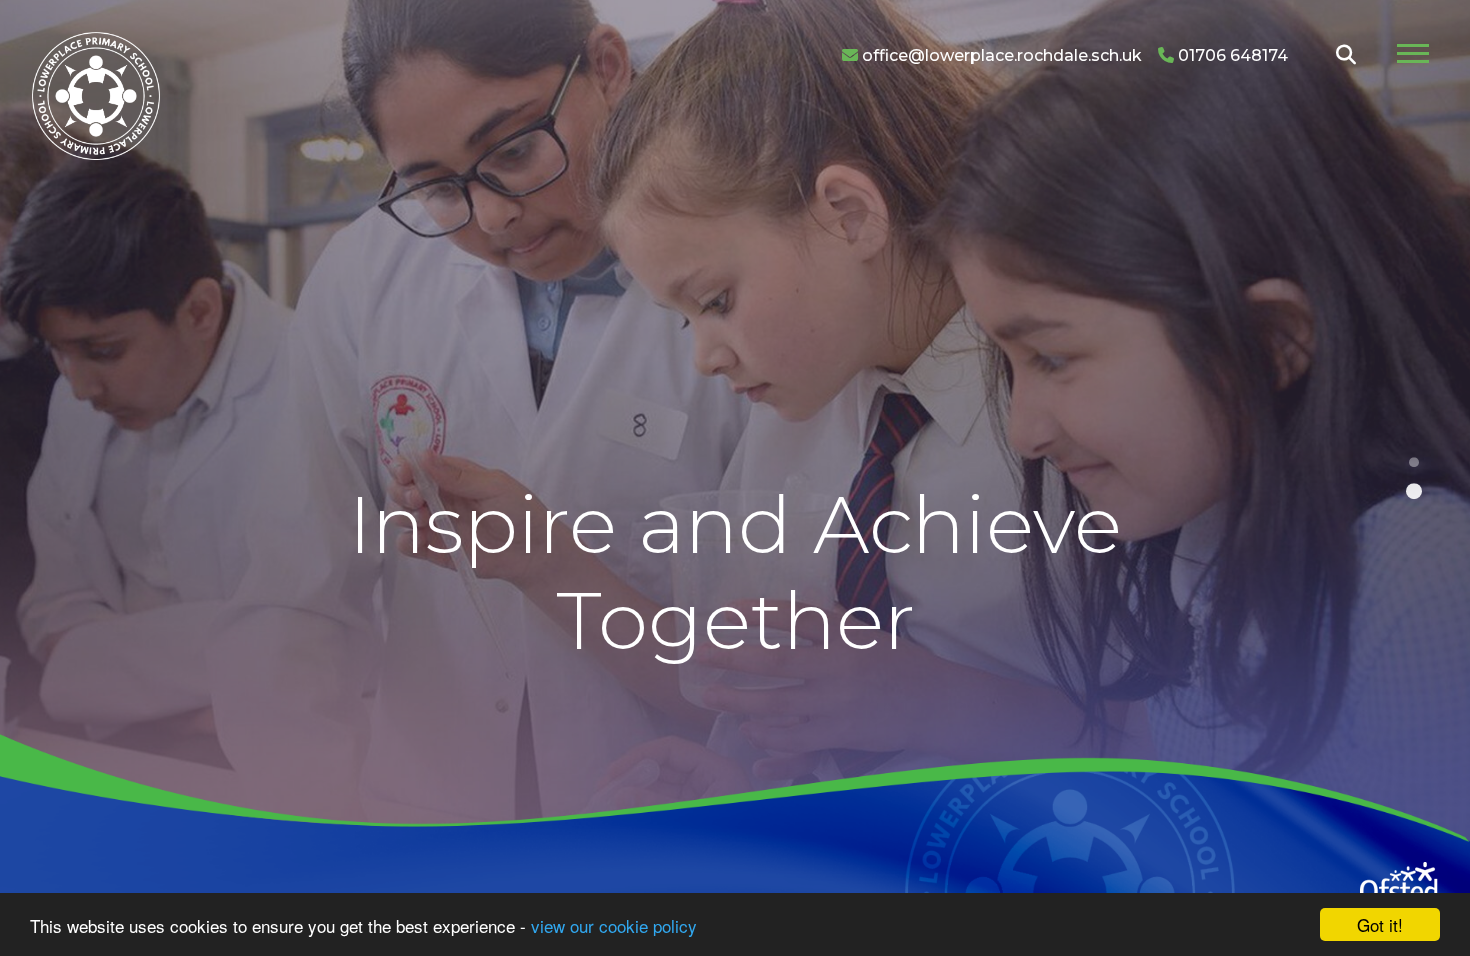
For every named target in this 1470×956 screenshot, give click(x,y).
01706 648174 (1231, 55)
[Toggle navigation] (1413, 56)
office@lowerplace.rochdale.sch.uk (1000, 55)
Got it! (1380, 924)
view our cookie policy (614, 925)
